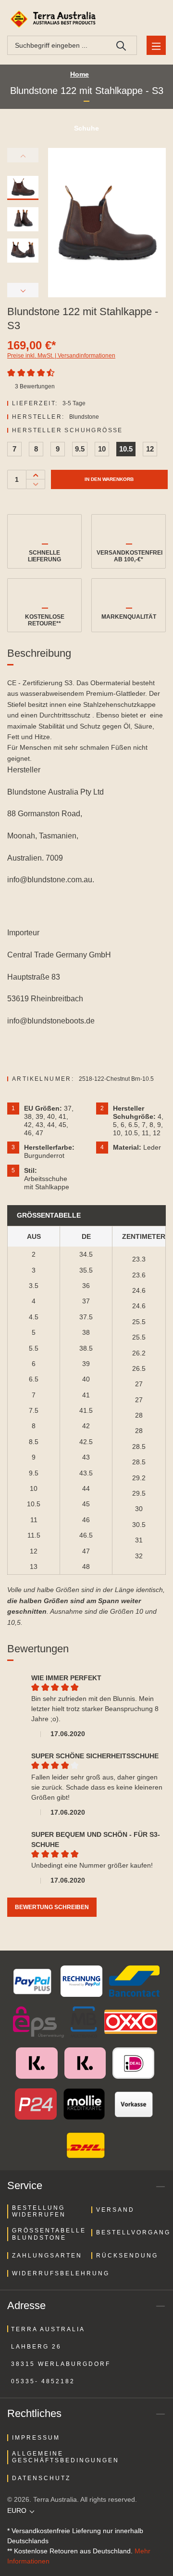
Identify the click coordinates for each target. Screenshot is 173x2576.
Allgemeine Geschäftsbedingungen (66, 2457)
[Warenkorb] (154, 19)
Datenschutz (41, 2478)
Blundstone (84, 417)
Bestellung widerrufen (39, 2211)
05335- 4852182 (43, 2381)
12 (150, 449)
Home (80, 74)
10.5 (126, 449)
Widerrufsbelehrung (61, 2273)
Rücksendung (127, 2256)
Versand (115, 2210)
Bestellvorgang (133, 2232)
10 (102, 449)
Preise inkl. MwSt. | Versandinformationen (61, 356)
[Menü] (156, 45)
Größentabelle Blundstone (49, 2234)
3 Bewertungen (35, 386)
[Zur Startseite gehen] (54, 19)
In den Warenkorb (109, 479)
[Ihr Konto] (132, 19)
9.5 (80, 449)
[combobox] (57, 45)
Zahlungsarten (47, 2256)
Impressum (36, 2438)
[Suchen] (121, 45)
